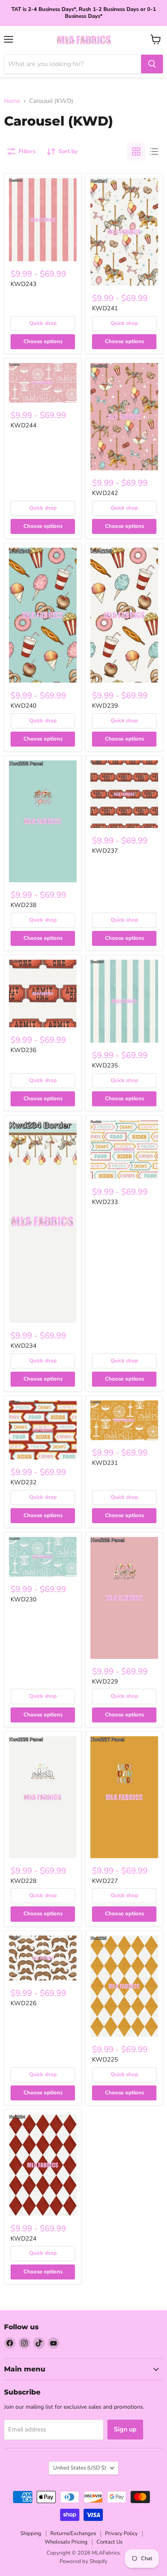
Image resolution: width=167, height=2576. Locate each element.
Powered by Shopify (83, 2561)
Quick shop (43, 323)
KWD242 (105, 493)
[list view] (154, 152)
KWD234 (24, 1346)
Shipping (31, 2533)
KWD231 (105, 1463)
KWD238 (24, 905)
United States (80, 2468)
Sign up (125, 2429)
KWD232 (24, 1482)
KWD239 (105, 706)
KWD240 (24, 706)
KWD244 (24, 425)
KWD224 (24, 2239)
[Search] (152, 64)
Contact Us (109, 2542)
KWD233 (105, 1202)
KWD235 (105, 1065)
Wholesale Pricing (66, 2542)
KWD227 (105, 1881)
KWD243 (24, 284)
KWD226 (24, 2003)
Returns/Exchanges (73, 2533)
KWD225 (105, 2060)
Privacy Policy (121, 2533)
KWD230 (24, 1599)
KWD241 (105, 308)
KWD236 (24, 1050)
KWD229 (105, 1682)
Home (12, 101)
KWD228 (24, 1881)
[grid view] (136, 152)
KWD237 (105, 851)
